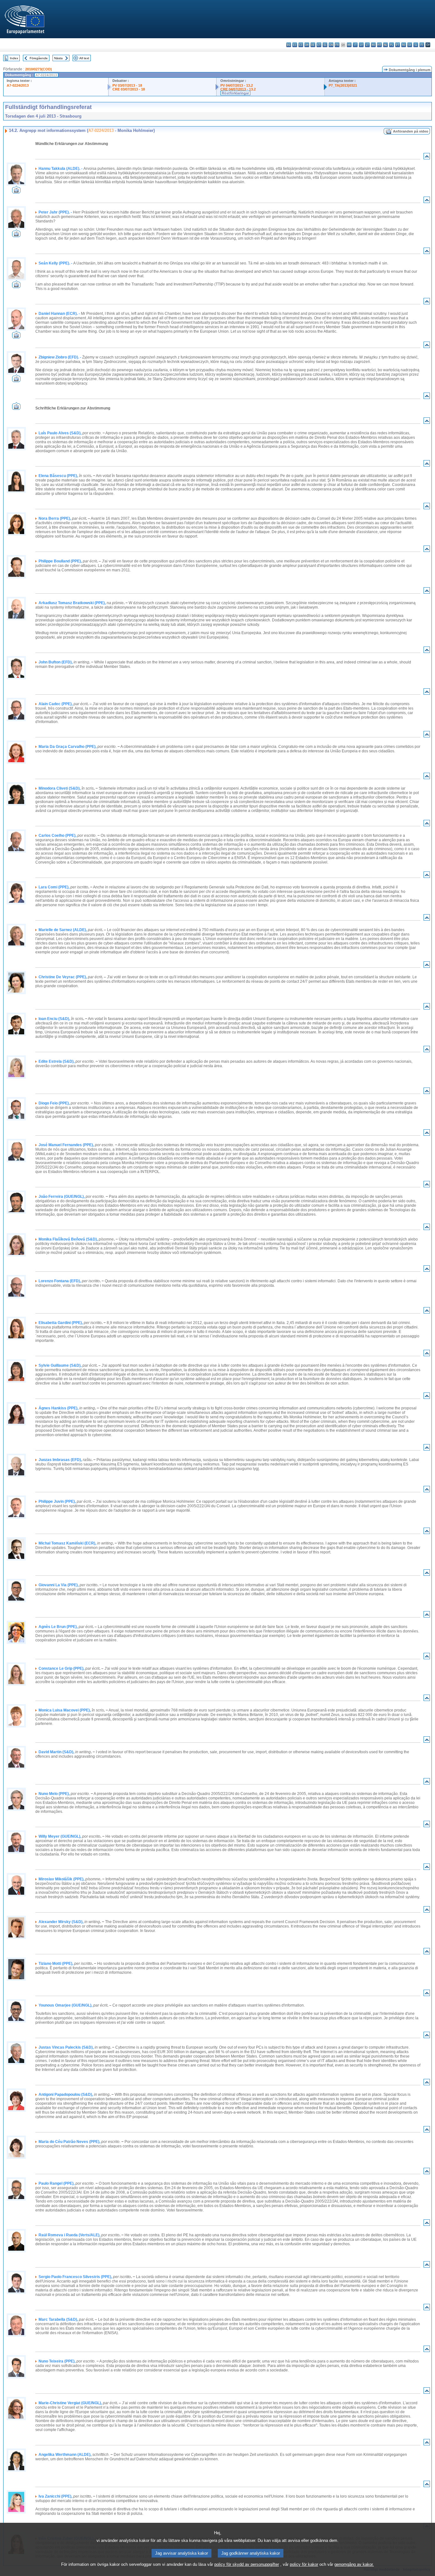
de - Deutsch (313, 45)
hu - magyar (373, 45)
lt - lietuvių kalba (367, 45)
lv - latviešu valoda (361, 45)
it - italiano (355, 45)
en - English (331, 45)
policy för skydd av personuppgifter (247, 2564)
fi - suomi (422, 45)
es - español (295, 45)
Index (14, 58)
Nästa (58, 58)
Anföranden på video (411, 131)
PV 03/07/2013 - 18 (127, 85)
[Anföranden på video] (16, 192)
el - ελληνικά (325, 45)
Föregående (39, 58)
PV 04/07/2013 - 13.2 (237, 85)
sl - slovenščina (416, 45)
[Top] (427, 158)
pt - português (398, 45)
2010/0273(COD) (39, 69)
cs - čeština (301, 45)
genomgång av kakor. (354, 2564)
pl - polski (392, 45)
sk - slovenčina (410, 45)
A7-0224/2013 (18, 85)
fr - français (337, 45)
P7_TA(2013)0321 (343, 85)
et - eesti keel (319, 45)
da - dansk (307, 45)
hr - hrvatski (349, 45)
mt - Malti (379, 45)
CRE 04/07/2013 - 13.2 (238, 89)
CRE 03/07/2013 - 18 (129, 89)
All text (84, 58)
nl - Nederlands (385, 45)
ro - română (404, 45)
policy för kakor (304, 2564)
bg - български (289, 45)
